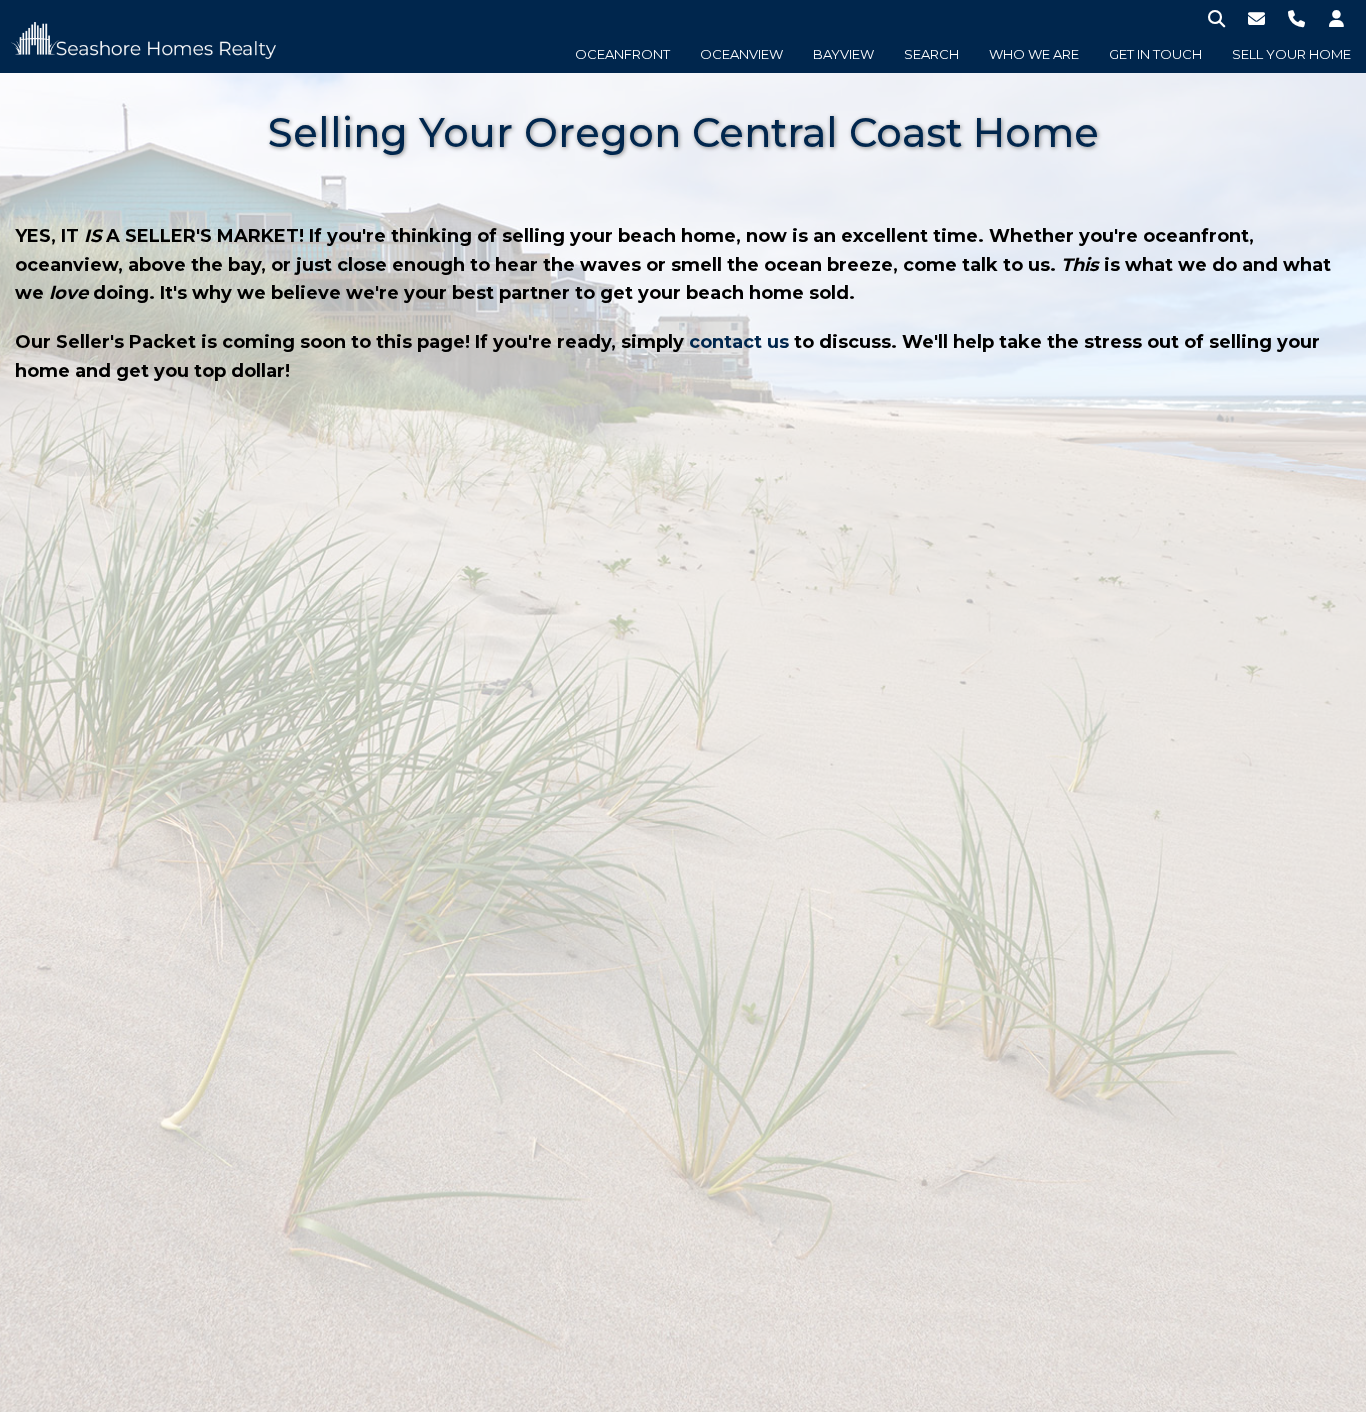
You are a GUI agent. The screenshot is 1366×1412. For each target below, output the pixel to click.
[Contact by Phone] (1296, 17)
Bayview (843, 54)
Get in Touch (1155, 54)
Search (931, 54)
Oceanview (741, 54)
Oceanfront (622, 54)
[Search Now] (1216, 17)
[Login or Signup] (1336, 17)
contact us (739, 342)
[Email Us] (1256, 17)
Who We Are (1034, 54)
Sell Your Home (1291, 54)
